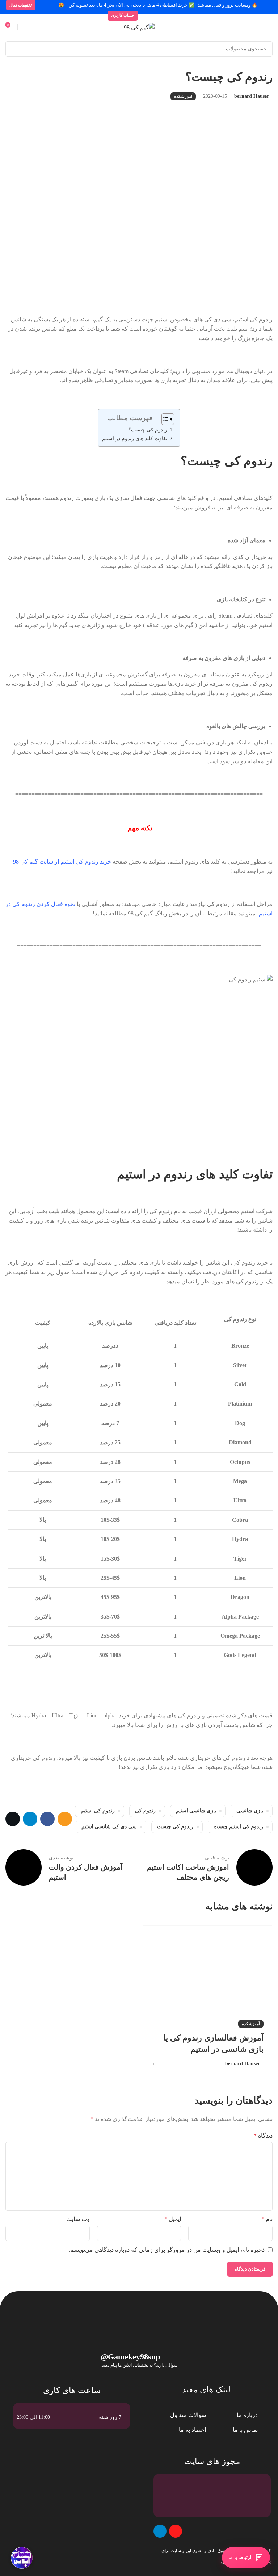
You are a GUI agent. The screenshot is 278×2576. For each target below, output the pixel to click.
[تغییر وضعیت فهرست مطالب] (164, 419)
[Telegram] (160, 2531)
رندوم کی (145, 1811)
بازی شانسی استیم (196, 1811)
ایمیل (173, 2219)
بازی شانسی (250, 1811)
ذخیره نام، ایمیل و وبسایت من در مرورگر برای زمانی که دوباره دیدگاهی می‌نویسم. (167, 2250)
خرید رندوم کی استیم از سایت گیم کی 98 (62, 862)
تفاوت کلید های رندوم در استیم (135, 438)
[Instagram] (176, 2531)
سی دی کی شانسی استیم (109, 1827)
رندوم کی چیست (175, 1827)
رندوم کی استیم (98, 1811)
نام (267, 2219)
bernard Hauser (252, 96)
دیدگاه (263, 2136)
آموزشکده (183, 96)
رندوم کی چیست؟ (148, 430)
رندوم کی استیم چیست (238, 1827)
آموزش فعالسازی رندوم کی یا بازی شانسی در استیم (213, 2043)
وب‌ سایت (78, 2219)
